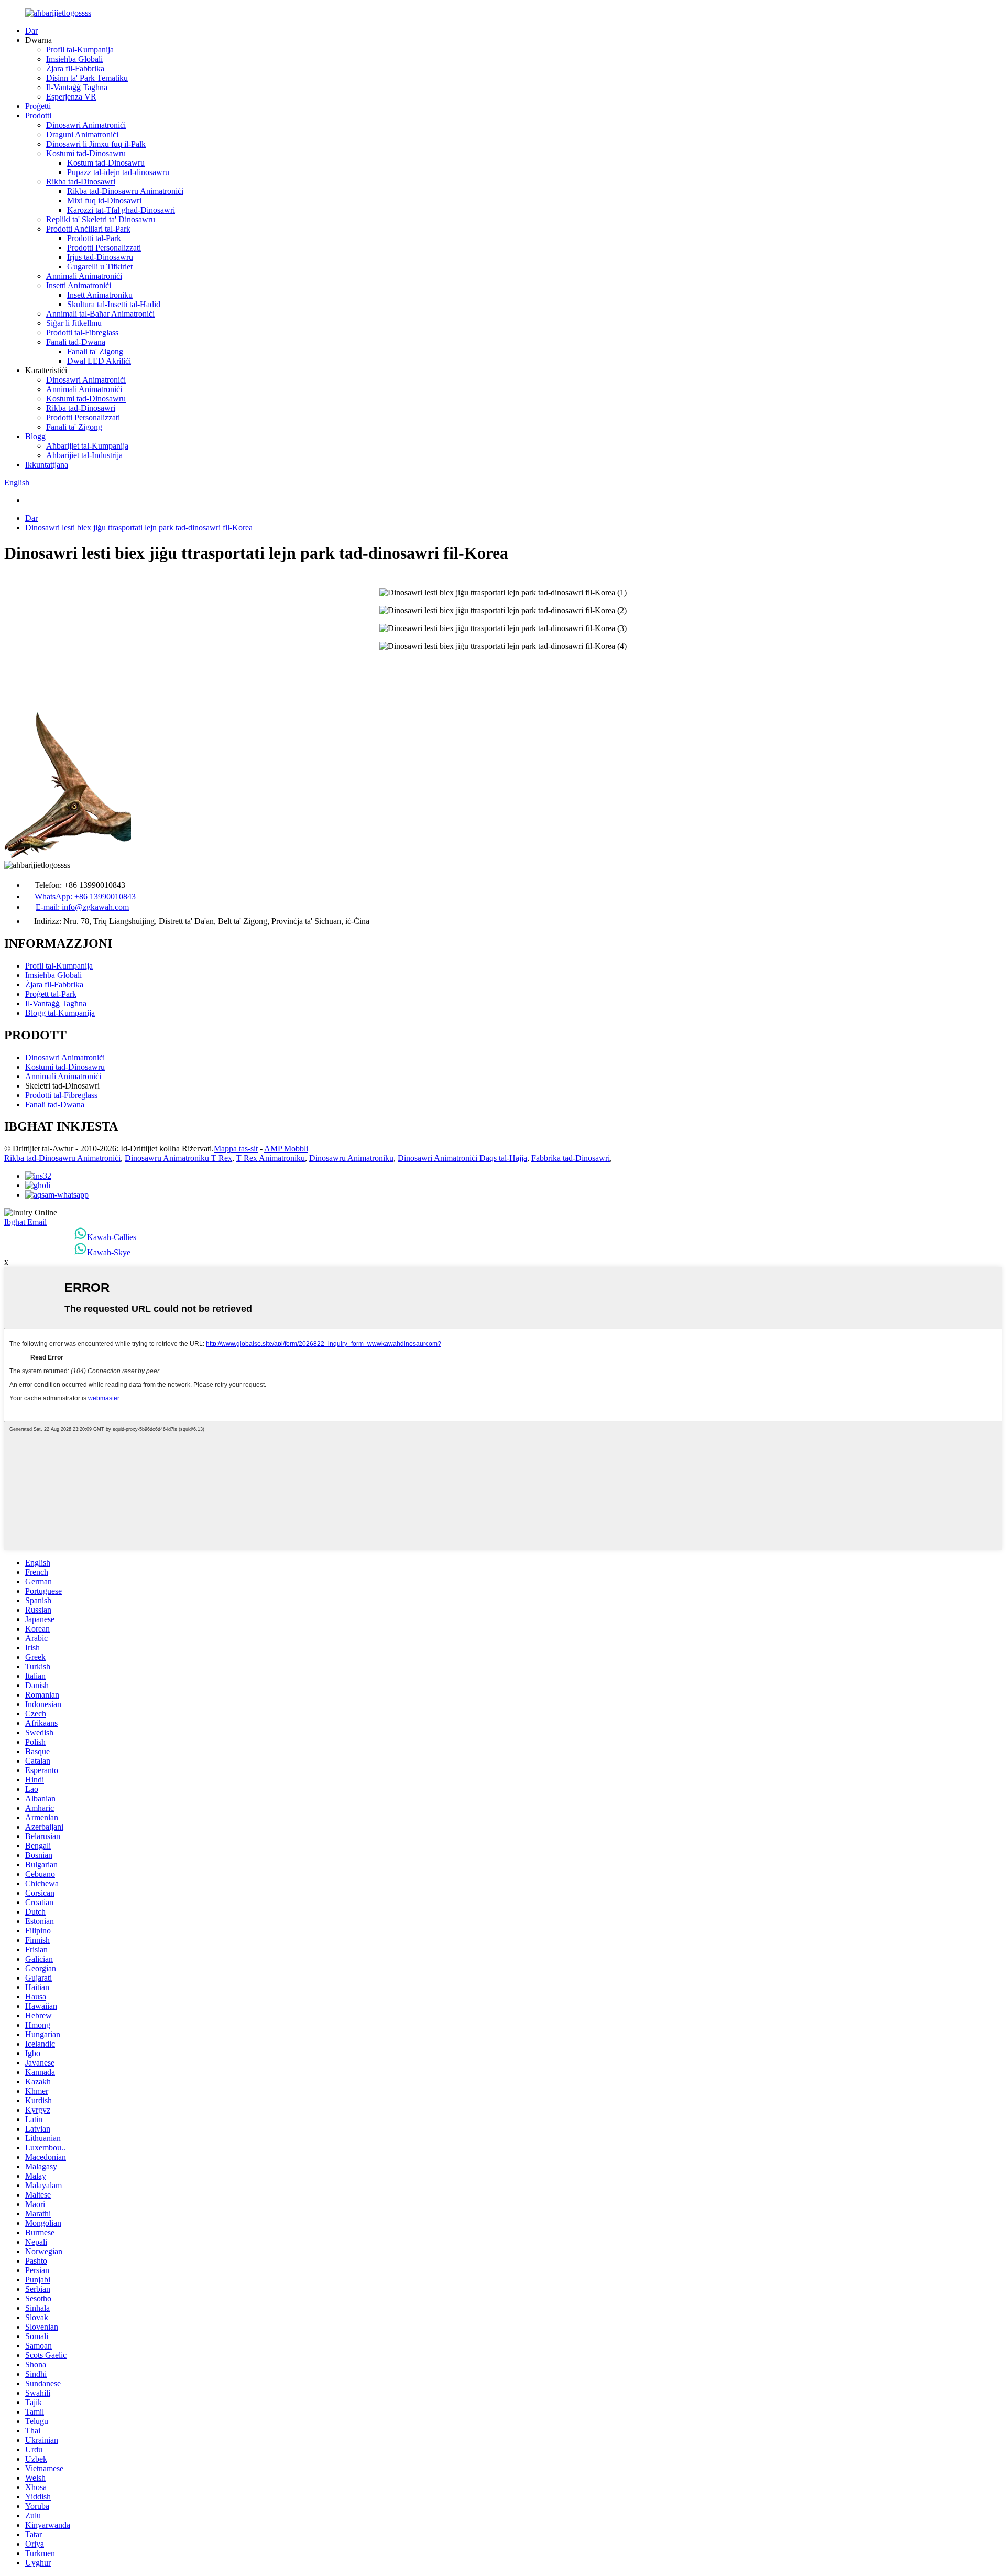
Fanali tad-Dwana (76, 342)
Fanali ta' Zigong (95, 351)
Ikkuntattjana (47, 465)
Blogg (35, 436)
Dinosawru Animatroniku (351, 1158)
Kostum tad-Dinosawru (106, 163)
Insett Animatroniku (100, 295)
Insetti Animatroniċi (79, 285)
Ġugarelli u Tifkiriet (100, 267)
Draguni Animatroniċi (82, 134)
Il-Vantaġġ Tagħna (77, 87)
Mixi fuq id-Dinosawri (104, 200)
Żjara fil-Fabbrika (75, 68)
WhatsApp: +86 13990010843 (85, 896)
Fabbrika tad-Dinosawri (571, 1158)
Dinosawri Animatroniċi (86, 125)
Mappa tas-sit (236, 1149)
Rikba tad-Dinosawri (81, 182)
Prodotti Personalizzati (104, 248)
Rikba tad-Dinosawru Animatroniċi (125, 191)
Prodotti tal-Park (94, 238)
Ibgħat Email (25, 1222)
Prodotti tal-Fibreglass (82, 333)
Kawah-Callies (112, 1237)
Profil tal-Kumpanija (80, 50)
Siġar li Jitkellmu (74, 323)
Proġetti (38, 106)
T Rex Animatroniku (271, 1158)
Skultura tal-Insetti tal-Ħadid (114, 304)
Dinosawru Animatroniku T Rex (178, 1158)
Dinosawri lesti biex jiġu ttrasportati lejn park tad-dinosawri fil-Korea (139, 528)
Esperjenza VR (71, 97)
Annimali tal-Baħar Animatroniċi (100, 314)
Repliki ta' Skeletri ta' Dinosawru (101, 219)
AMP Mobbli (286, 1149)
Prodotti (38, 116)
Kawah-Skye (109, 1252)
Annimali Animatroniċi (84, 276)
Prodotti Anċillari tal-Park (88, 229)
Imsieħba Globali (74, 59)
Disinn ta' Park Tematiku (87, 78)
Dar (31, 31)
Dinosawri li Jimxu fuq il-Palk (96, 144)
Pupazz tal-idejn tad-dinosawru (118, 172)
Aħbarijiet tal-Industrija (84, 455)
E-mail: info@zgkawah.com (82, 907)
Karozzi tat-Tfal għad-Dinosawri (121, 210)
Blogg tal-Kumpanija (60, 1013)
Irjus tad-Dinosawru (100, 257)
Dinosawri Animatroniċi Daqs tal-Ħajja (462, 1158)
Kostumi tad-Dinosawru (86, 153)
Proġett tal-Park (51, 994)
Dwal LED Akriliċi (99, 361)
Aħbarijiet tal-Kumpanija (87, 446)
